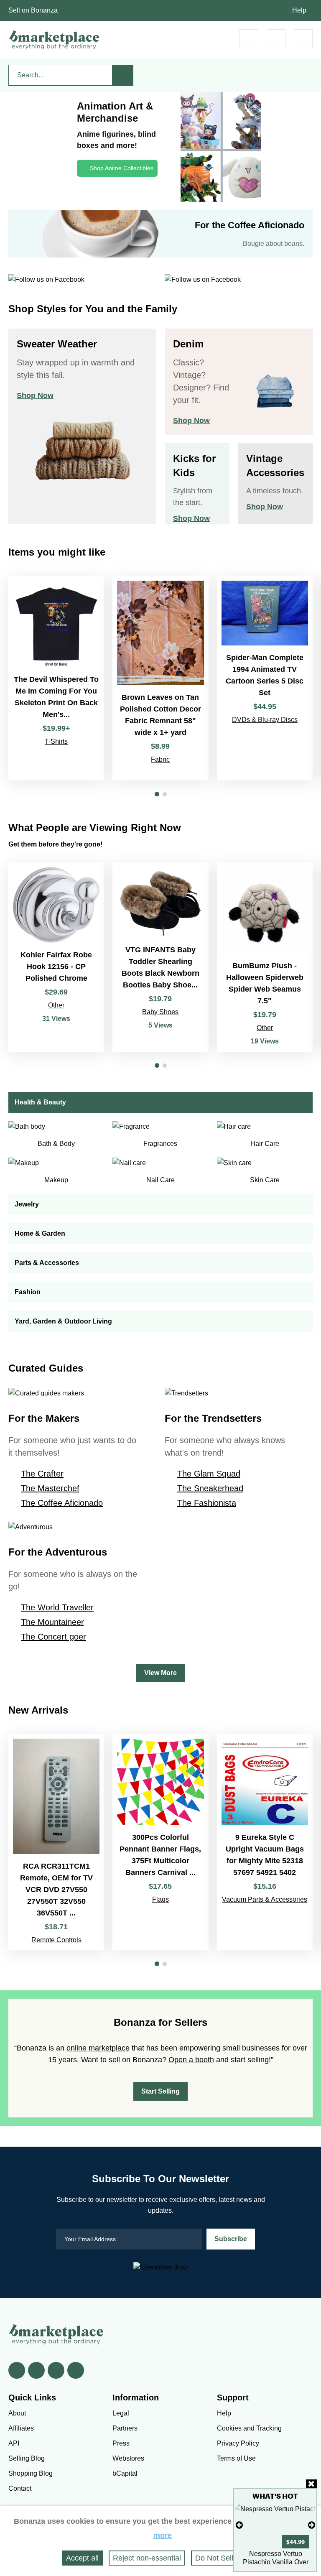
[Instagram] (76, 2370)
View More (160, 1673)
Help (299, 10)
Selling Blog (27, 2458)
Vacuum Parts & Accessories (265, 1899)
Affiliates (21, 2428)
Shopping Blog (31, 2473)
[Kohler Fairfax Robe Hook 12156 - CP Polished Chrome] (56, 957)
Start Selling (160, 2091)
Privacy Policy (238, 2443)
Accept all (82, 2558)
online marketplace (98, 2048)
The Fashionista (207, 1503)
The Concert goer (53, 1637)
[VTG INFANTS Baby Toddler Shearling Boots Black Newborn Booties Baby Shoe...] (160, 957)
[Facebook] (17, 2370)
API (14, 2443)
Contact (20, 2488)
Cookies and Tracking (249, 2428)
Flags (160, 1899)
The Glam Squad (209, 1474)
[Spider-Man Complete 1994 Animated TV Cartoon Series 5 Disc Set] (265, 678)
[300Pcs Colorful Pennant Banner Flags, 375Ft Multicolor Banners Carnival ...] (160, 1842)
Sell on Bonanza (33, 10)
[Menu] (303, 39)
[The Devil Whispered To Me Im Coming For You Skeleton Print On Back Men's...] (56, 678)
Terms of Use (236, 2458)
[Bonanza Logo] (54, 40)
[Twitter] (36, 2370)
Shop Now (35, 395)
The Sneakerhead (210, 1488)
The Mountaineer (52, 1622)
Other (56, 1005)
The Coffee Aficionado (62, 1503)
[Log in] (276, 39)
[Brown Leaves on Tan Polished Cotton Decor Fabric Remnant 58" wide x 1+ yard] (160, 678)
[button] (157, 794)
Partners (125, 2428)
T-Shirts (56, 741)
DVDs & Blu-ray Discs (265, 720)
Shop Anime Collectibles (122, 168)
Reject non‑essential (147, 2558)
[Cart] (249, 39)
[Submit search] (123, 75)
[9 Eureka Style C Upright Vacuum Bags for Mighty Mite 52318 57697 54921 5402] (265, 1842)
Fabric (160, 759)
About (17, 2413)
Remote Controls (56, 1940)
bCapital (125, 2473)
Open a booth (191, 2060)
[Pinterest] (56, 2370)
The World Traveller (57, 1607)
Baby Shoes (160, 1012)
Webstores (128, 2458)
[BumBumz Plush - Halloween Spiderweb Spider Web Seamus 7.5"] (265, 957)
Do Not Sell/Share (225, 2558)
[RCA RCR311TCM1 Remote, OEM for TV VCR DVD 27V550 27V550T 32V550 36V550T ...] (56, 1842)
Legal (121, 2413)
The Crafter (42, 1474)
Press (121, 2443)
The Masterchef (50, 1488)
